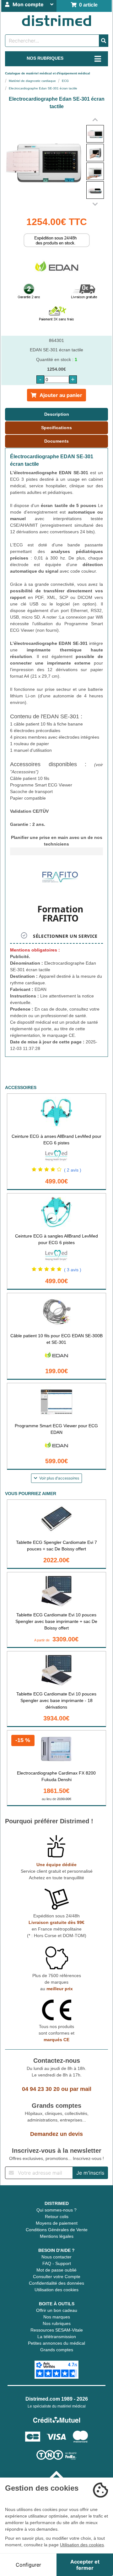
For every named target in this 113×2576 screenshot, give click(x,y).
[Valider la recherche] (104, 41)
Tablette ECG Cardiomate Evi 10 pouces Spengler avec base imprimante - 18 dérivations (56, 1700)
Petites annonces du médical (56, 2343)
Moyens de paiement (57, 2223)
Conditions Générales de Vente (57, 2230)
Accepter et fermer (85, 2565)
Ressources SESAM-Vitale (57, 2330)
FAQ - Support (57, 2263)
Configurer (28, 2565)
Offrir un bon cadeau (57, 2310)
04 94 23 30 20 (41, 2089)
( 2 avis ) (73, 1170)
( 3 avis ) (73, 1270)
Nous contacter (56, 2257)
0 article (87, 5)
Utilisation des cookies (56, 2290)
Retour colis (57, 2217)
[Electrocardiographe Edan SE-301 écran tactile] (95, 134)
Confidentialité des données (56, 2283)
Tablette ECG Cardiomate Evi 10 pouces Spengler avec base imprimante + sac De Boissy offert (56, 1621)
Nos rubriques (57, 2323)
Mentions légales (57, 2236)
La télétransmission (57, 2337)
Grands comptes (57, 2350)
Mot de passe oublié (56, 2270)
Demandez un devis (56, 2134)
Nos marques (57, 2317)
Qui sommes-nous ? (56, 2210)
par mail (81, 2089)
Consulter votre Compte (57, 2277)
